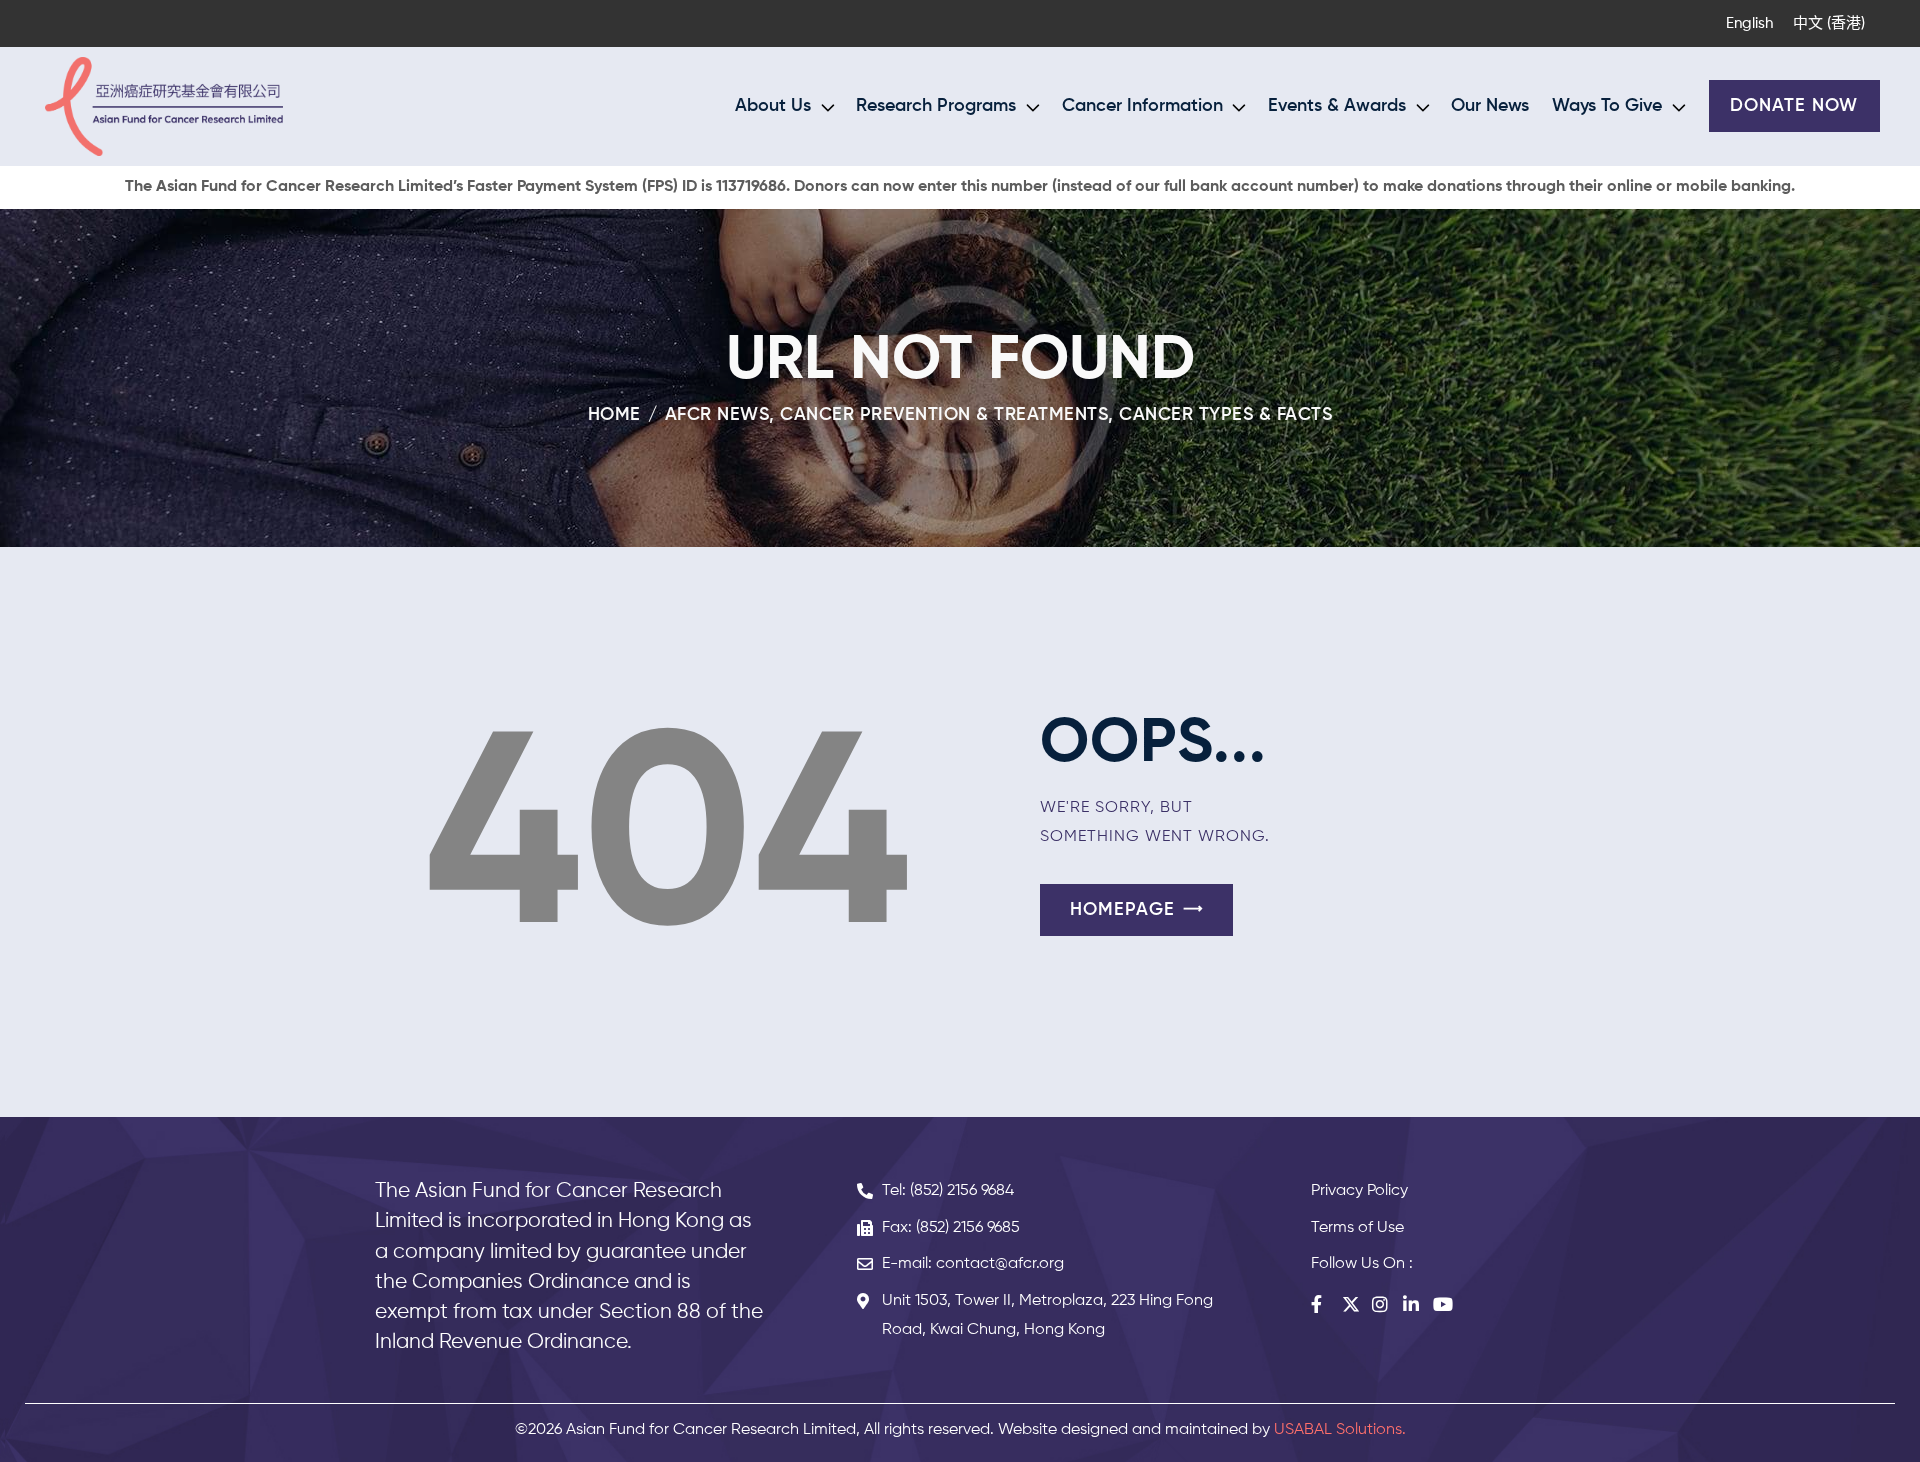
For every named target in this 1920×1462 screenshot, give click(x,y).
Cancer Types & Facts (1225, 415)
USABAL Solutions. (1340, 1430)
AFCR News (717, 415)
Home (614, 415)
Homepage (1122, 910)
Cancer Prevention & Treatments (944, 415)
